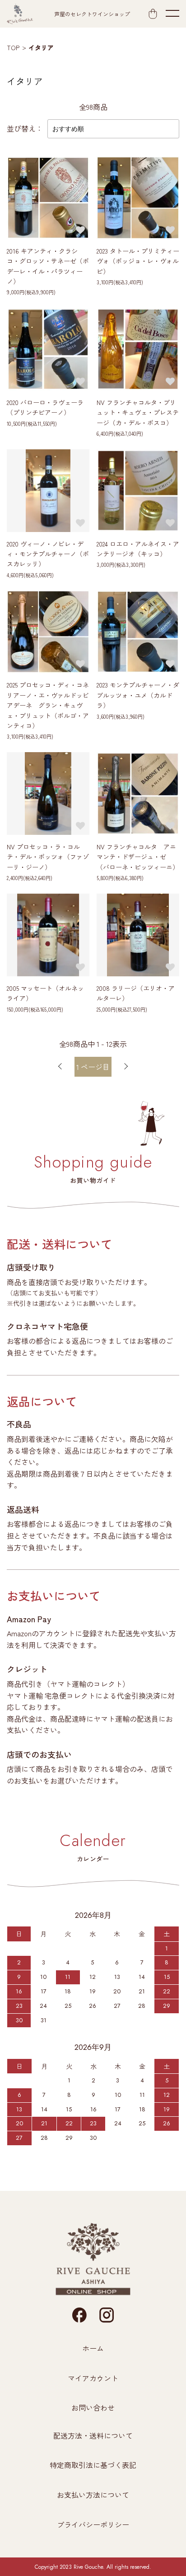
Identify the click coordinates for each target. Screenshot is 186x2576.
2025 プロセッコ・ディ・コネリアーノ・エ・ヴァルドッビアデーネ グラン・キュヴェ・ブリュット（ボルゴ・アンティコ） (48, 705)
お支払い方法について (93, 2495)
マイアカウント (93, 2378)
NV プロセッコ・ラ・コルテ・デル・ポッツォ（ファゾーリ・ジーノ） (48, 857)
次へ (126, 1067)
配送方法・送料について (93, 2435)
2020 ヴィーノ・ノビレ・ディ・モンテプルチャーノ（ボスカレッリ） (48, 554)
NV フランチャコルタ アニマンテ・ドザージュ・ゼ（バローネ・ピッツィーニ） (141, 857)
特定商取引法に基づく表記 (93, 2465)
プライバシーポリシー (93, 2524)
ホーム (93, 2348)
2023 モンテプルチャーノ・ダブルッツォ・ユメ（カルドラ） (138, 695)
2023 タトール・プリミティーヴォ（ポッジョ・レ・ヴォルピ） (138, 261)
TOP (13, 47)
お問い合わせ (93, 2407)
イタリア (41, 47)
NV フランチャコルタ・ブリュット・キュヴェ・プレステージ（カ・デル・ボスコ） (138, 412)
